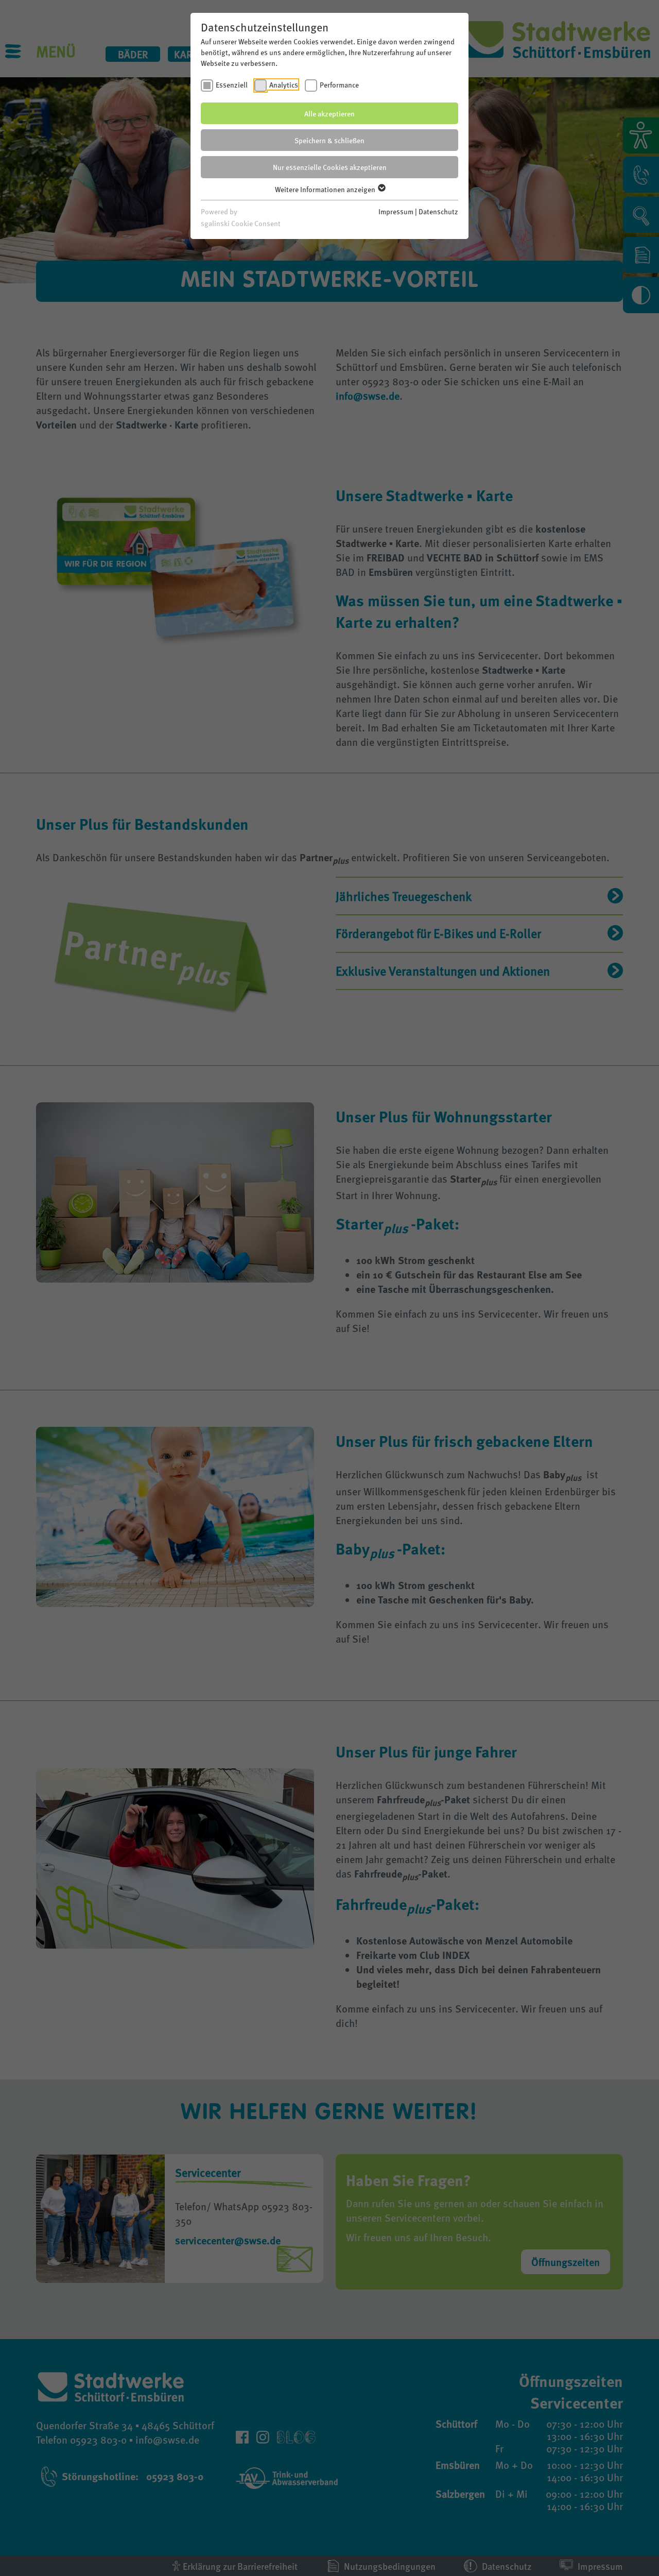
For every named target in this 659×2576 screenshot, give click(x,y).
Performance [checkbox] (339, 84)
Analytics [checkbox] (284, 84)
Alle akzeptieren (329, 113)
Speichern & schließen (329, 140)
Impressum (396, 211)
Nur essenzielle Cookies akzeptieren (330, 167)
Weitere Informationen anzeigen (326, 189)
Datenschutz (438, 211)
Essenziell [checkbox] (232, 84)
